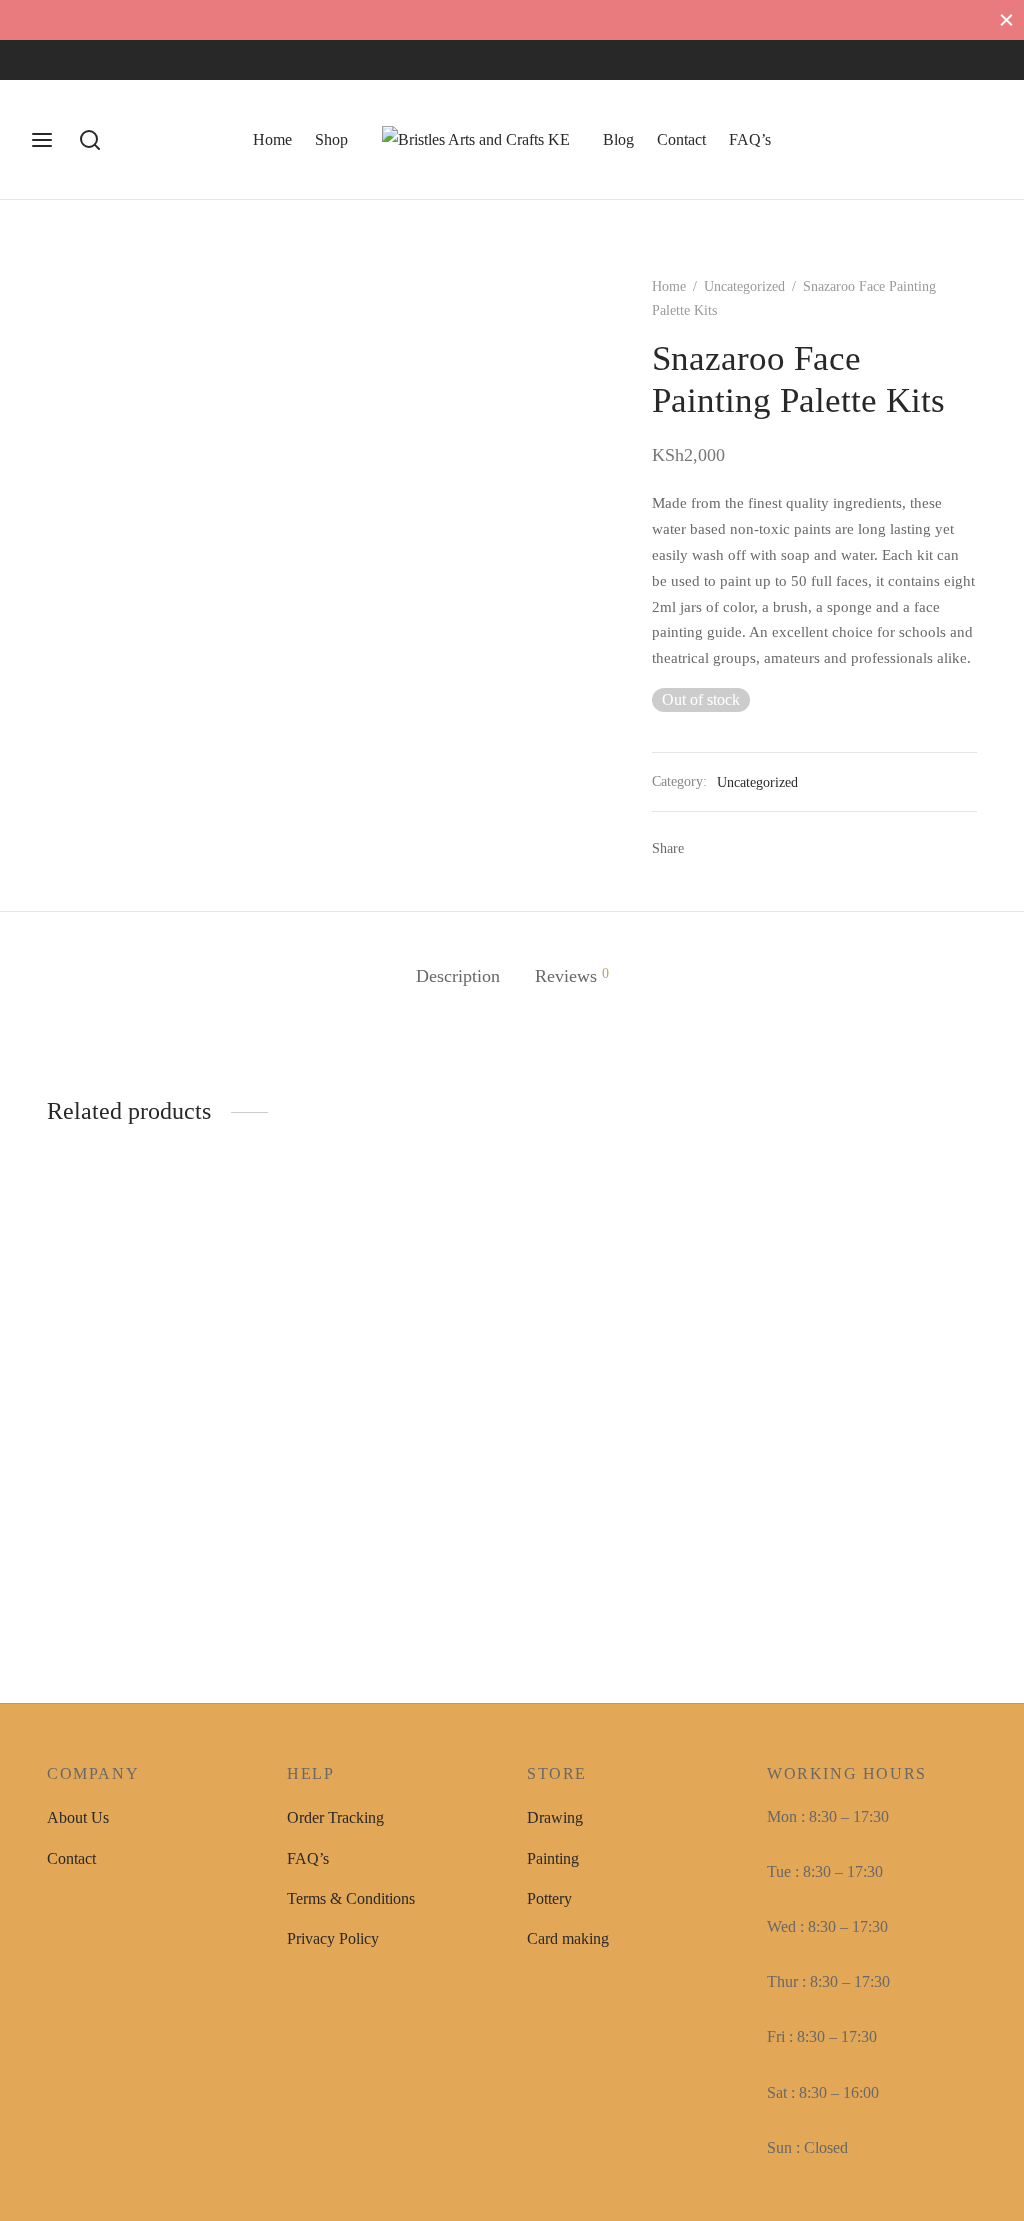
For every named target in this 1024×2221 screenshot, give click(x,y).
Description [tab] (458, 976)
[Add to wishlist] (251, 1456)
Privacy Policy (333, 1938)
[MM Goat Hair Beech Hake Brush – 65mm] (152, 1327)
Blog (618, 139)
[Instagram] (85, 60)
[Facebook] (45, 60)
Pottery (549, 1898)
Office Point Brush (826, 1457)
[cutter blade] (392, 1292)
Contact (681, 139)
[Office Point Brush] (872, 1327)
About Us (78, 1817)
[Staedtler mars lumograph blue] (632, 1327)
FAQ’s (750, 139)
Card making (568, 1938)
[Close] (1006, 19)
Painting (553, 1858)
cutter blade (323, 1387)
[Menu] (42, 140)
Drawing (555, 1817)
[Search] (90, 140)
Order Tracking (335, 1817)
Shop (331, 139)
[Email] (767, 849)
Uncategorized (744, 286)
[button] (91, 1540)
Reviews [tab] (572, 976)
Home (272, 139)
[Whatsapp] (125, 60)
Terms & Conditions (351, 1898)
